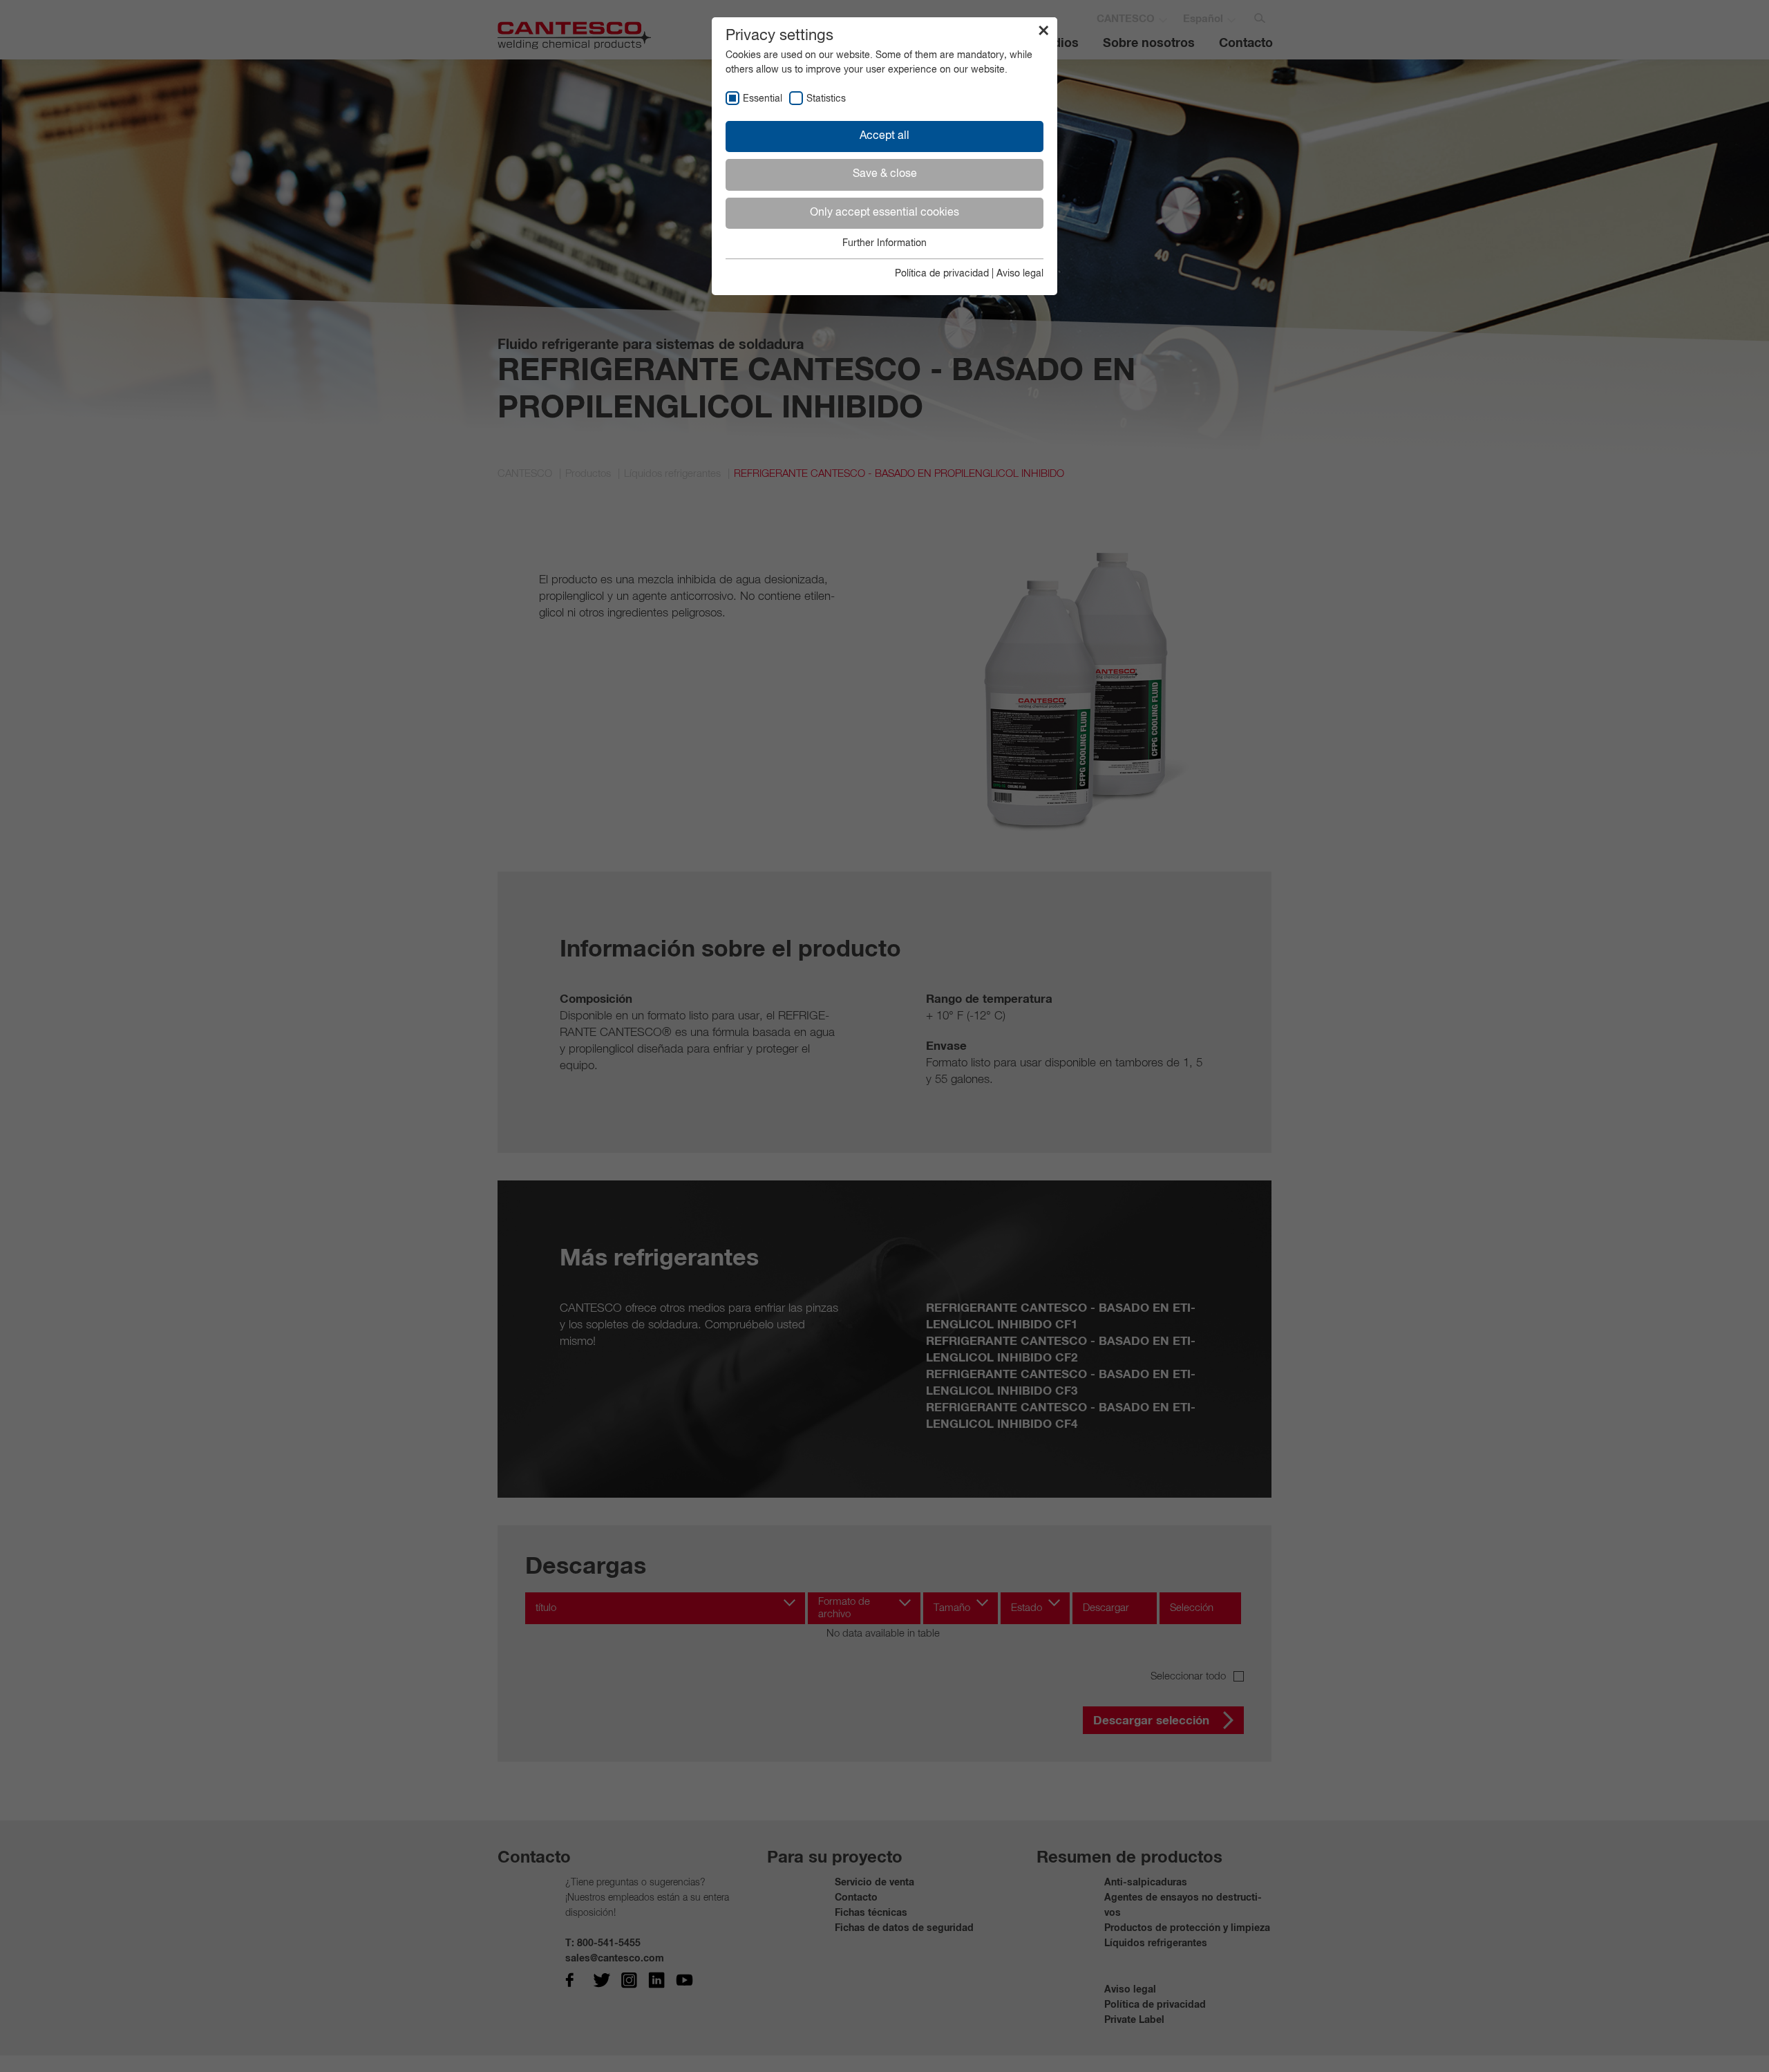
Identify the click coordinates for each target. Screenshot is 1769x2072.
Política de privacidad (942, 274)
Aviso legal (1020, 274)
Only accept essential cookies (884, 213)
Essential (763, 99)
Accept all (884, 136)
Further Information (884, 243)
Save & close (885, 174)
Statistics (826, 99)
